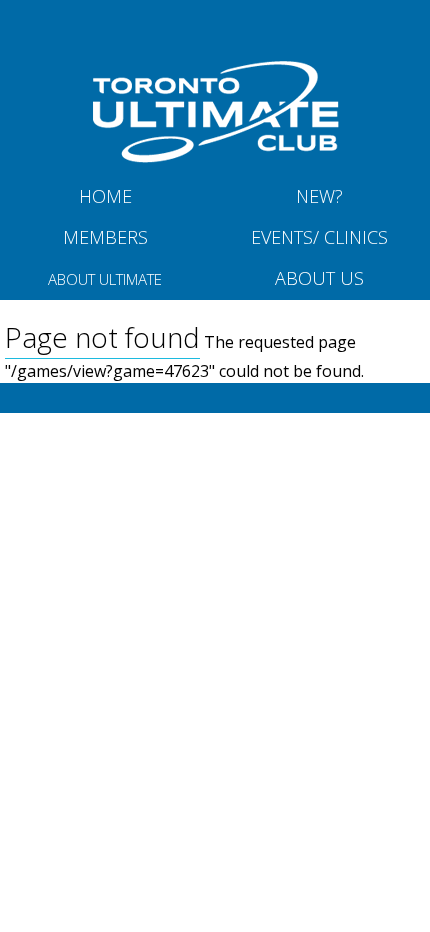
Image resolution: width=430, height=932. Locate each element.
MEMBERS (105, 237)
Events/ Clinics (319, 237)
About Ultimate (105, 279)
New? (319, 196)
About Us (319, 278)
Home (105, 196)
